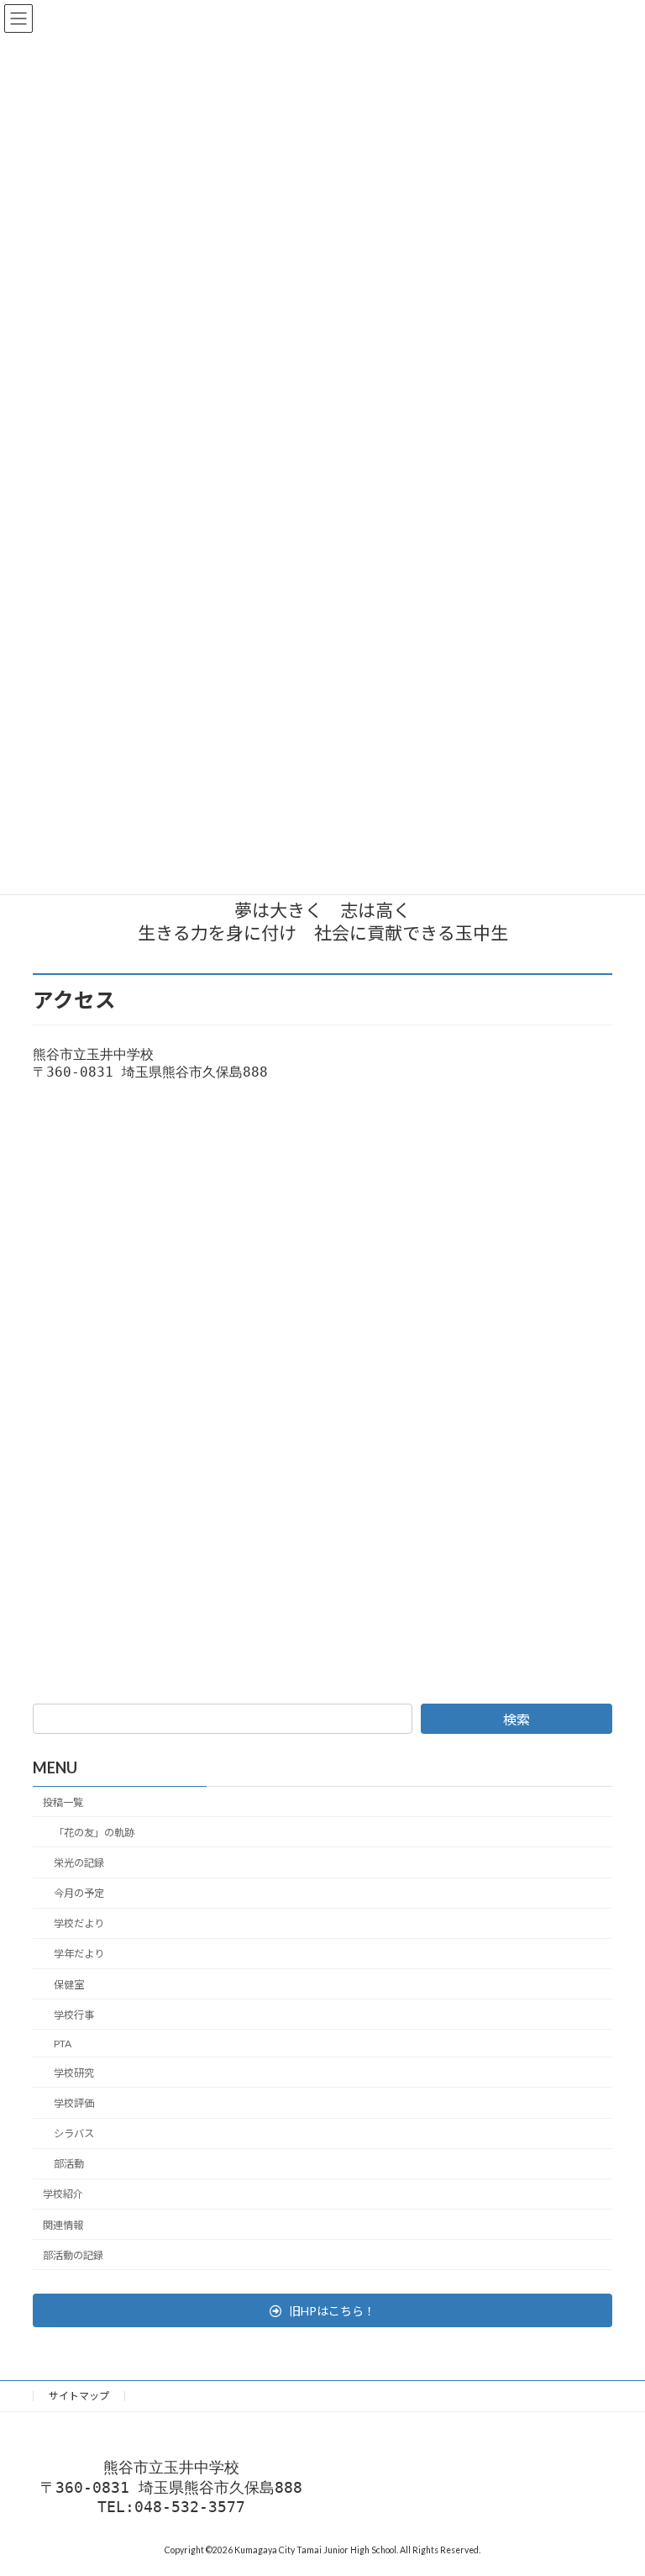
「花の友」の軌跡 (94, 1833)
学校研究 (74, 2073)
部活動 (69, 2164)
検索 (517, 1719)
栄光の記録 (79, 1863)
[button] (322, 2310)
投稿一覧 (63, 1802)
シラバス (74, 2133)
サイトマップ (79, 2396)
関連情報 (63, 2224)
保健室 (69, 1984)
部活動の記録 (73, 2255)
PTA (63, 2043)
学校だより (79, 1923)
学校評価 (74, 2103)
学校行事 (74, 2014)
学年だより (79, 1954)
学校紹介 (63, 2194)
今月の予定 (79, 1893)
